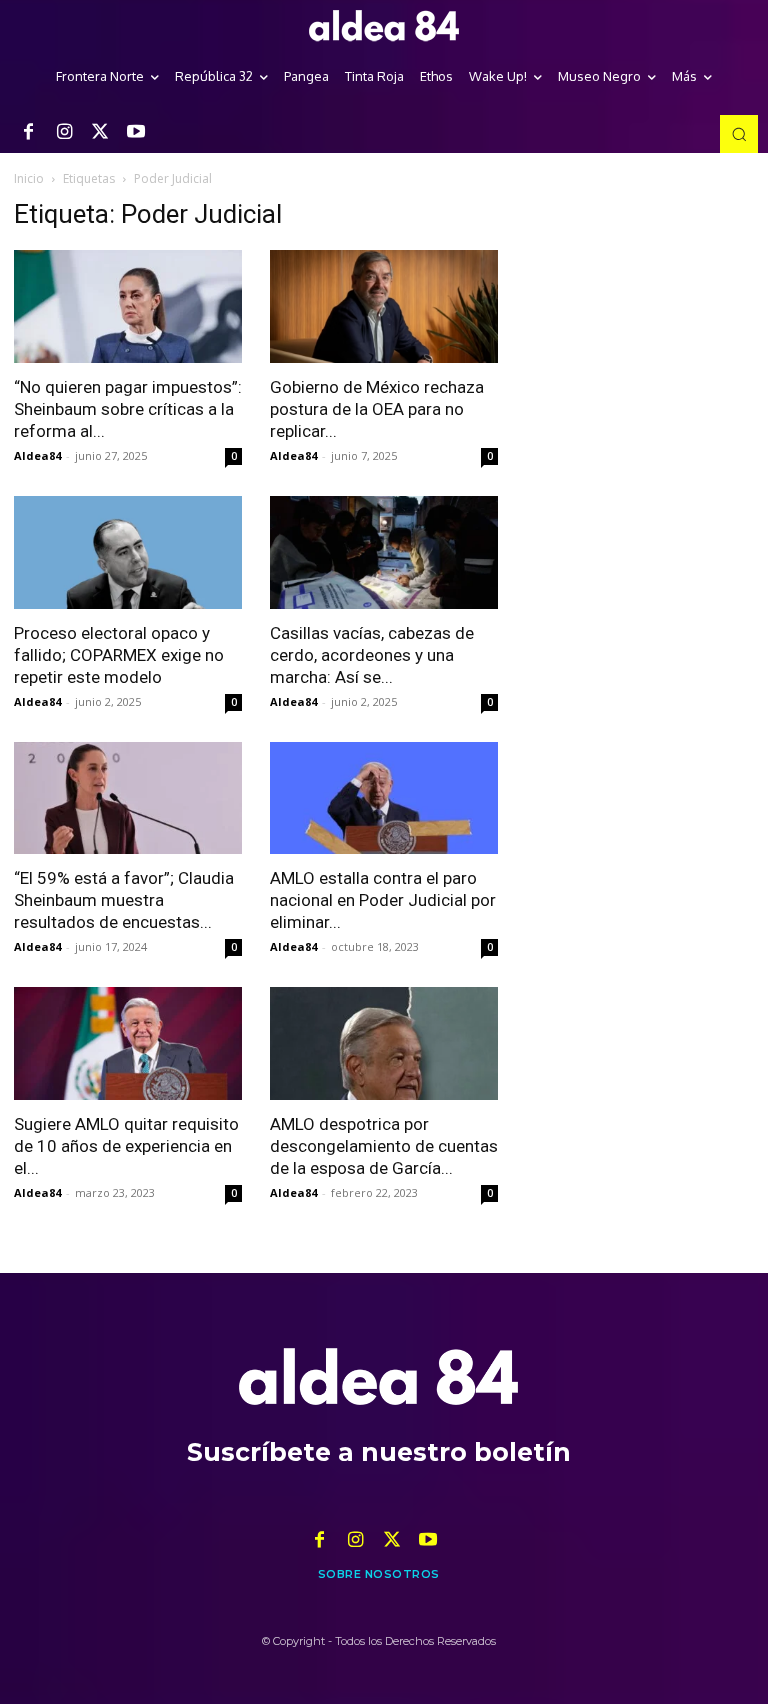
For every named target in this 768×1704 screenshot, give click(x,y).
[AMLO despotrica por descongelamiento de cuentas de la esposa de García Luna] (384, 1043)
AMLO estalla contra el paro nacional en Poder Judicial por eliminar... (383, 900)
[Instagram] (64, 133)
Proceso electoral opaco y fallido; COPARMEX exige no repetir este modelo (119, 655)
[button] (739, 134)
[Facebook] (28, 133)
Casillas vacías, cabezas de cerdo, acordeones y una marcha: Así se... (372, 655)
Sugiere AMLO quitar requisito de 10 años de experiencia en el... (126, 1146)
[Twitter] (100, 133)
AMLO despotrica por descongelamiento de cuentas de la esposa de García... (384, 1146)
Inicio (29, 178)
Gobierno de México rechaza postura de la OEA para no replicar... (377, 409)
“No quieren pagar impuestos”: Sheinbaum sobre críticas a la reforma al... (128, 409)
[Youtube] (136, 133)
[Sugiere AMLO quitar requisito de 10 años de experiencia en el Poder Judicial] (128, 1043)
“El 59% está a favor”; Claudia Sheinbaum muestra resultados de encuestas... (124, 900)
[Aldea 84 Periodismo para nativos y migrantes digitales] (384, 26)
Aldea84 (37, 455)
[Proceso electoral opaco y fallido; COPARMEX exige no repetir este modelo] (128, 552)
